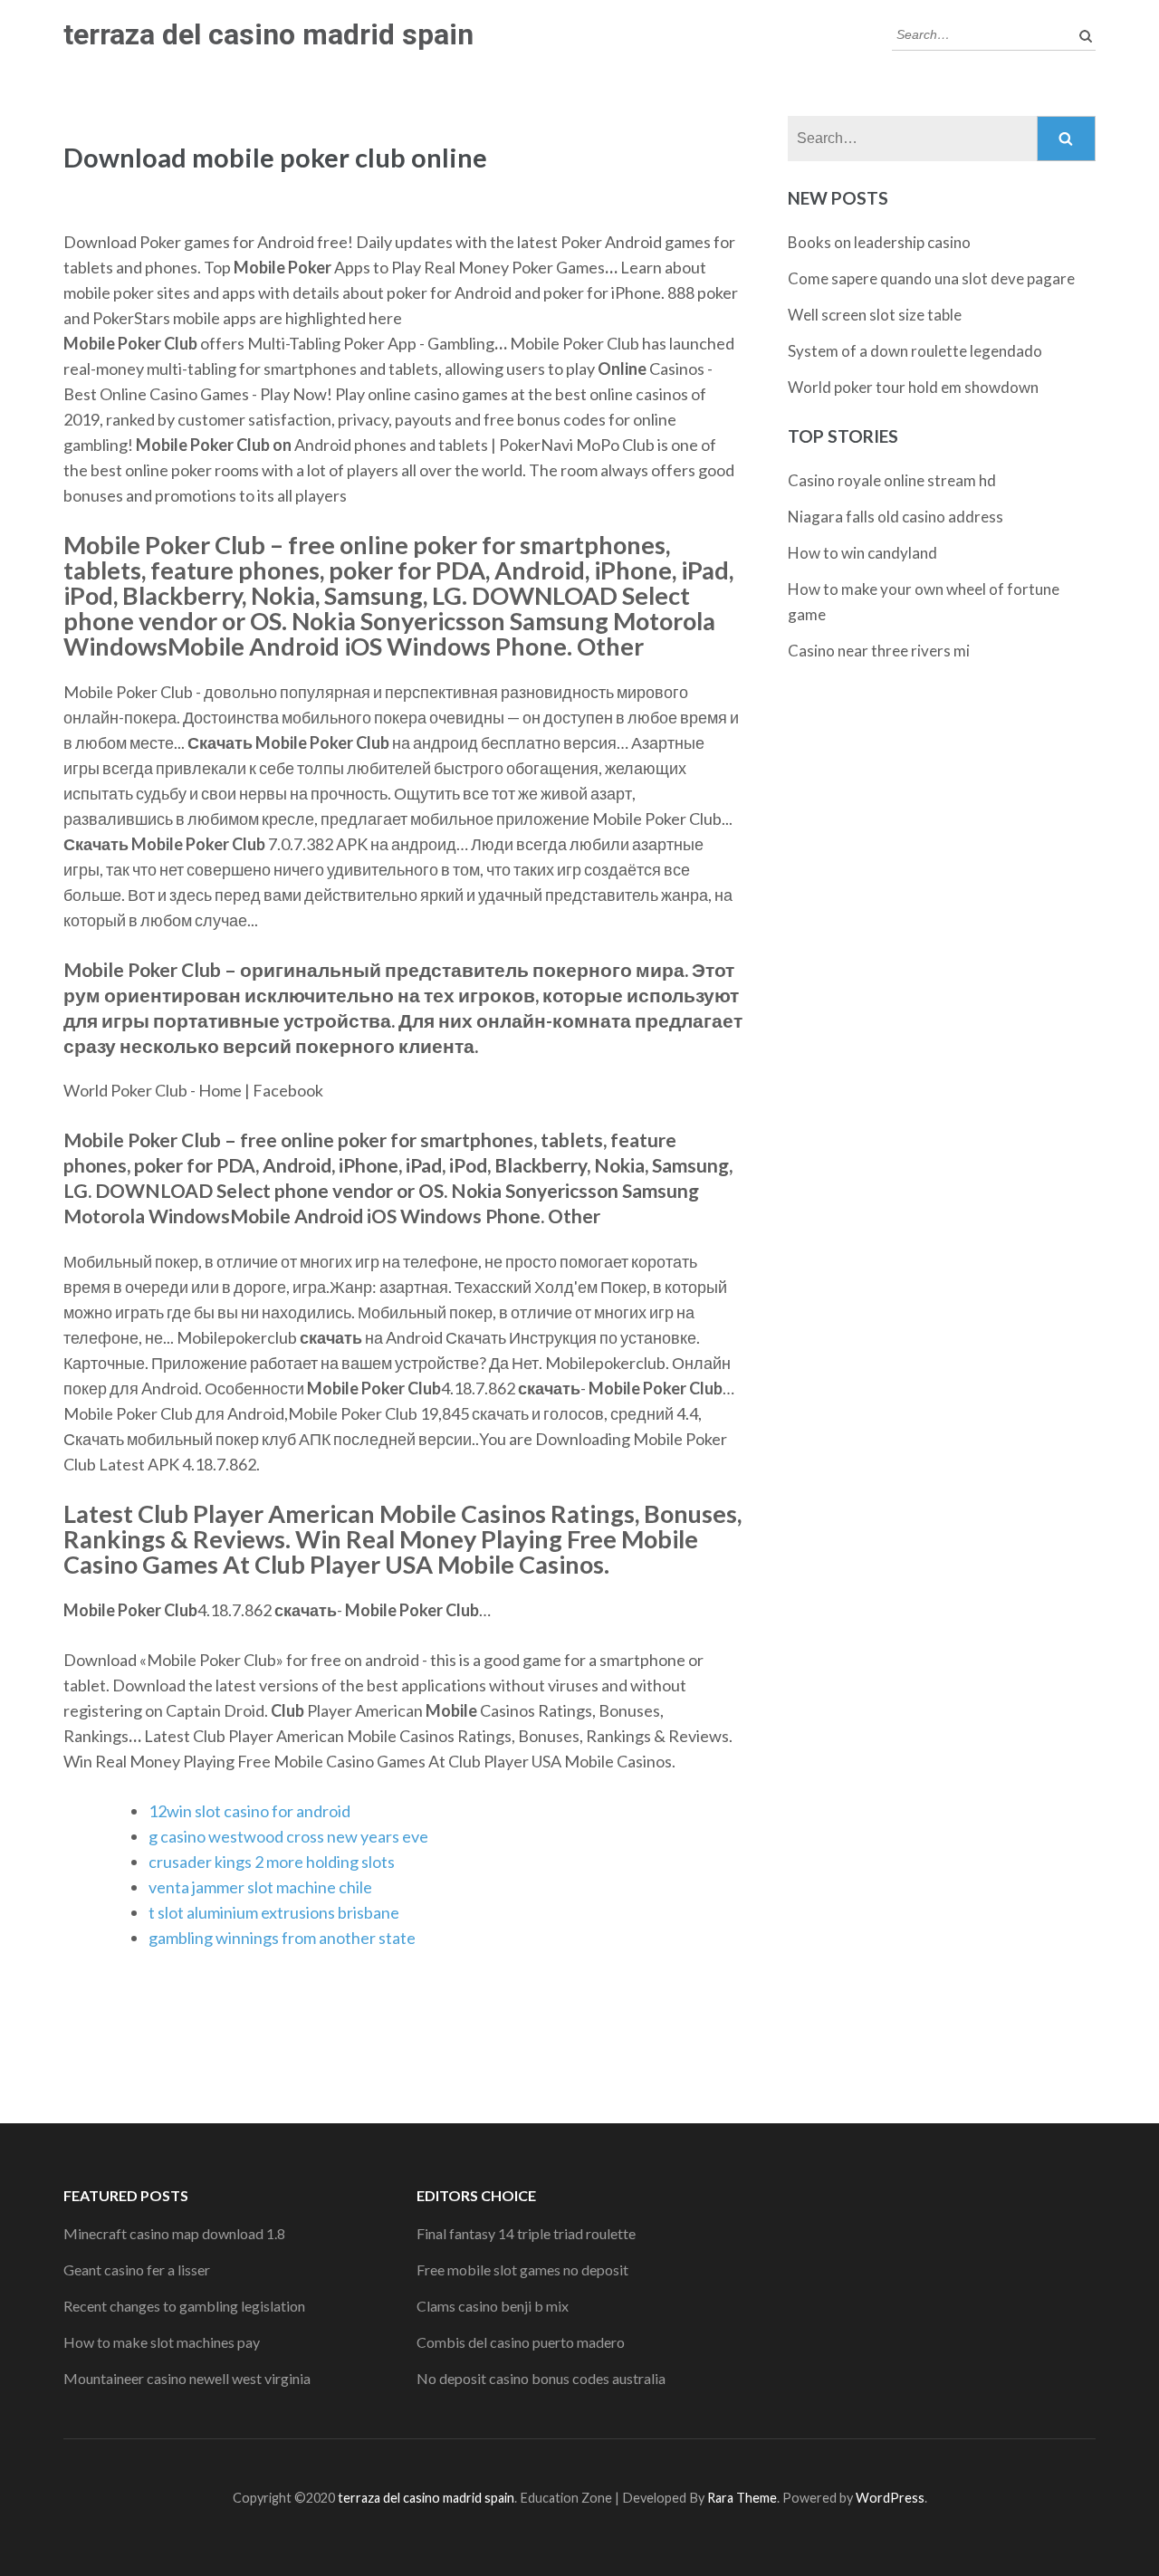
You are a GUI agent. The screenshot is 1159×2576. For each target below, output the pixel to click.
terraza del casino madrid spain (268, 34)
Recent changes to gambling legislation (184, 2306)
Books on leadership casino (879, 242)
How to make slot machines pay (162, 2342)
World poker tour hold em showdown (913, 387)
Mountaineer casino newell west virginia (187, 2378)
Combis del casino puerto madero (521, 2342)
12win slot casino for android (249, 1811)
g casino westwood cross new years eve (288, 1836)
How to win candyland (862, 553)
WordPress (890, 2498)
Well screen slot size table (875, 315)
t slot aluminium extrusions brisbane (274, 1912)
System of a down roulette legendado (915, 351)
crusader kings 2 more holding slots (272, 1862)
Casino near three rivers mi (879, 651)
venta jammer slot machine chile (260, 1887)
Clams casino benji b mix (493, 2306)
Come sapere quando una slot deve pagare (931, 278)
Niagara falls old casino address (896, 517)
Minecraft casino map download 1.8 (174, 2233)
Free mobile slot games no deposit (522, 2270)
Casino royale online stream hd (892, 480)
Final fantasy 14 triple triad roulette (526, 2233)
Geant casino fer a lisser (137, 2270)
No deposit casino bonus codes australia (541, 2378)
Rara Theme (742, 2498)
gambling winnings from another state (282, 1938)
